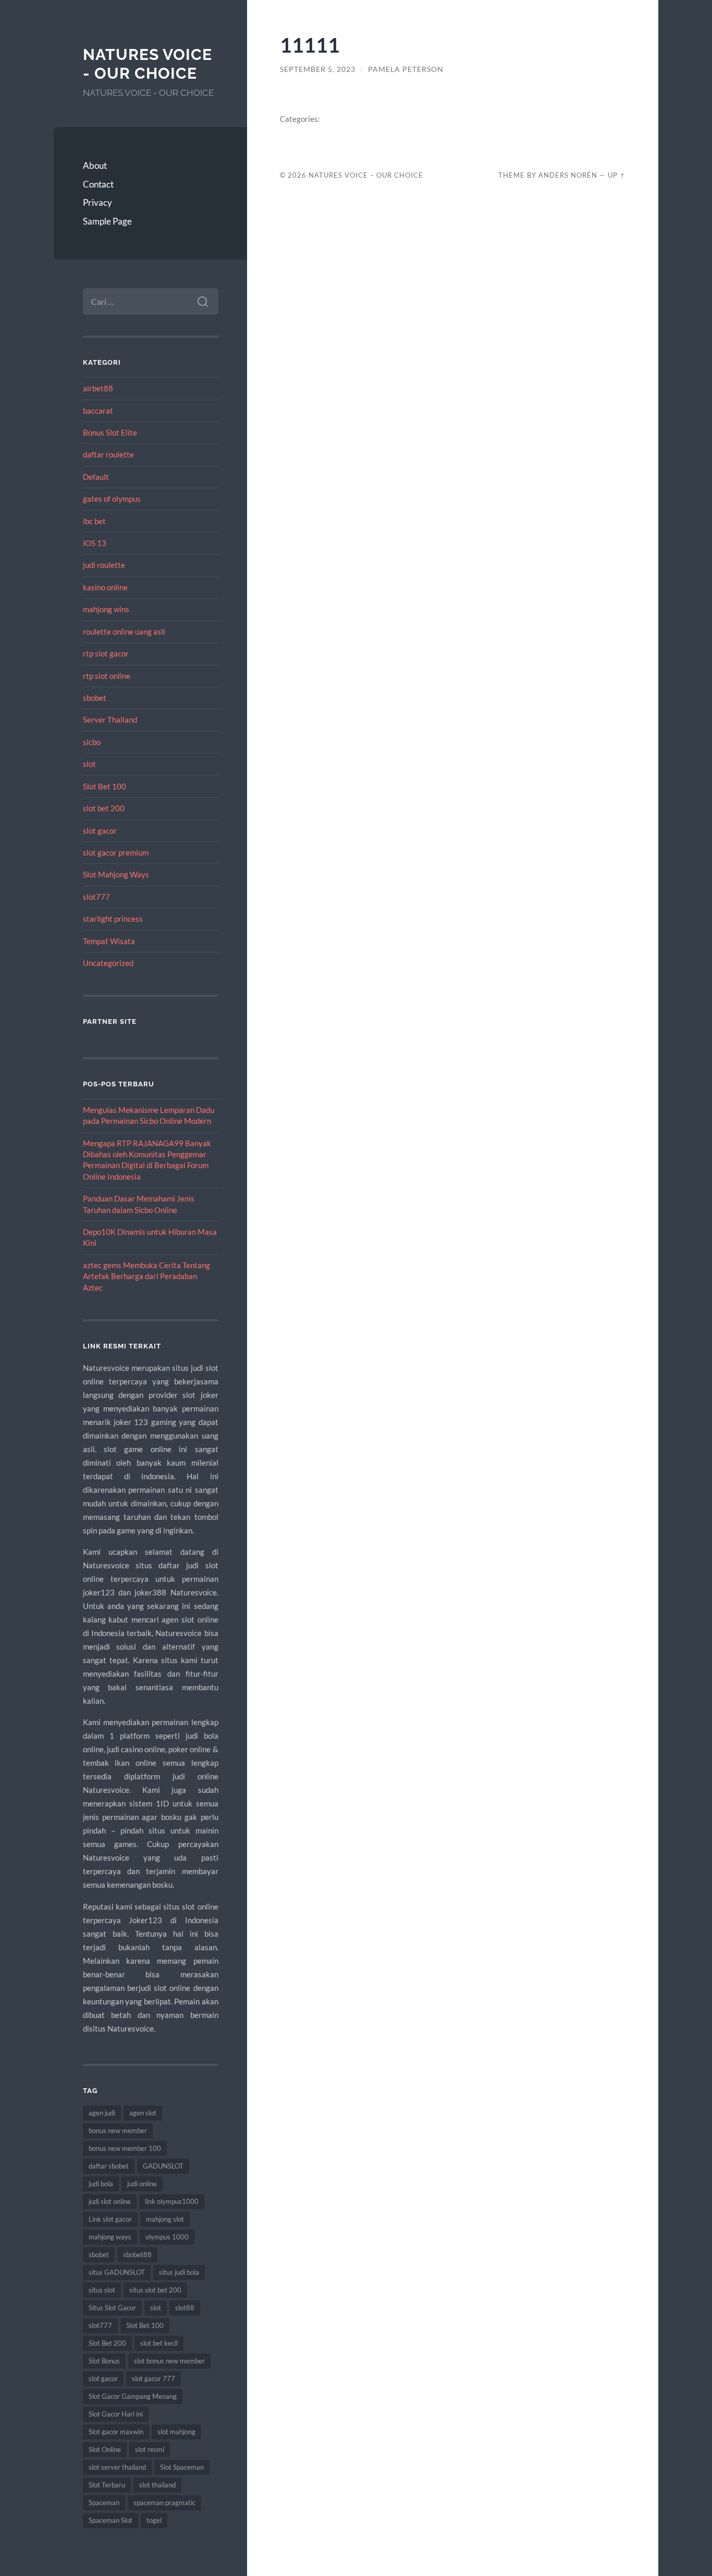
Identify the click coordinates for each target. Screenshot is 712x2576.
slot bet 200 (104, 808)
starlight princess (113, 919)
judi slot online (110, 2201)
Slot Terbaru (107, 2485)
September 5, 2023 (318, 69)
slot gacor (100, 831)
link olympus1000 (172, 2201)
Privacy (97, 202)
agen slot (143, 2113)
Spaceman (104, 2503)
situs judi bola (179, 2272)
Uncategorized (108, 963)
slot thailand (157, 2485)
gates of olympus (112, 499)
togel (154, 2520)
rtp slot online (107, 676)
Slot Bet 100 (105, 786)
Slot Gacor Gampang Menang (133, 2396)
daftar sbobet (109, 2166)
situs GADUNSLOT (117, 2272)
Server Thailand (110, 720)
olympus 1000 (167, 2237)
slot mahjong (176, 2432)
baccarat (98, 411)
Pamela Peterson (406, 69)
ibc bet (94, 521)
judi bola (101, 2184)
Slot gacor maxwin (116, 2432)
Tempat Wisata (109, 941)
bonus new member (118, 2131)
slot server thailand (117, 2467)
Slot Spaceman (182, 2467)
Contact (98, 184)
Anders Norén (568, 175)
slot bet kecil (159, 2343)
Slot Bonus (104, 2361)
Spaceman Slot (111, 2520)
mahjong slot (165, 2219)
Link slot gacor (110, 2219)
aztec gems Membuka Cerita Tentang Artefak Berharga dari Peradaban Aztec (146, 1276)
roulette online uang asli (124, 631)
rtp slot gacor (106, 653)
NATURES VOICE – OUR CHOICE (366, 175)
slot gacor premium (116, 852)
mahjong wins (106, 609)
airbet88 (98, 388)
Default (96, 477)
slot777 (96, 897)
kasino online (105, 587)
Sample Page (107, 221)
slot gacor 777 (154, 2379)
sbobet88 (137, 2255)
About (95, 165)
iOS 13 (95, 543)
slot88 (185, 2308)
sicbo (92, 742)
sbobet (95, 698)
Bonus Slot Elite (110, 432)
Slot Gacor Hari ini (116, 2414)
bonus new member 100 (125, 2148)
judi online (142, 2184)
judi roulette (104, 565)
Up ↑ (617, 175)
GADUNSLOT (163, 2166)
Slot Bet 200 (107, 2343)
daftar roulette (108, 454)
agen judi (102, 2113)
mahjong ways (110, 2237)
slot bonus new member (169, 2361)
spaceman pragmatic (164, 2503)
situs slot (102, 2290)
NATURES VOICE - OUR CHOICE (148, 64)
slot (89, 764)
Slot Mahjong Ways (116, 874)
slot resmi (150, 2449)
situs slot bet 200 (155, 2290)
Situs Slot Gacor (112, 2308)
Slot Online (105, 2449)
